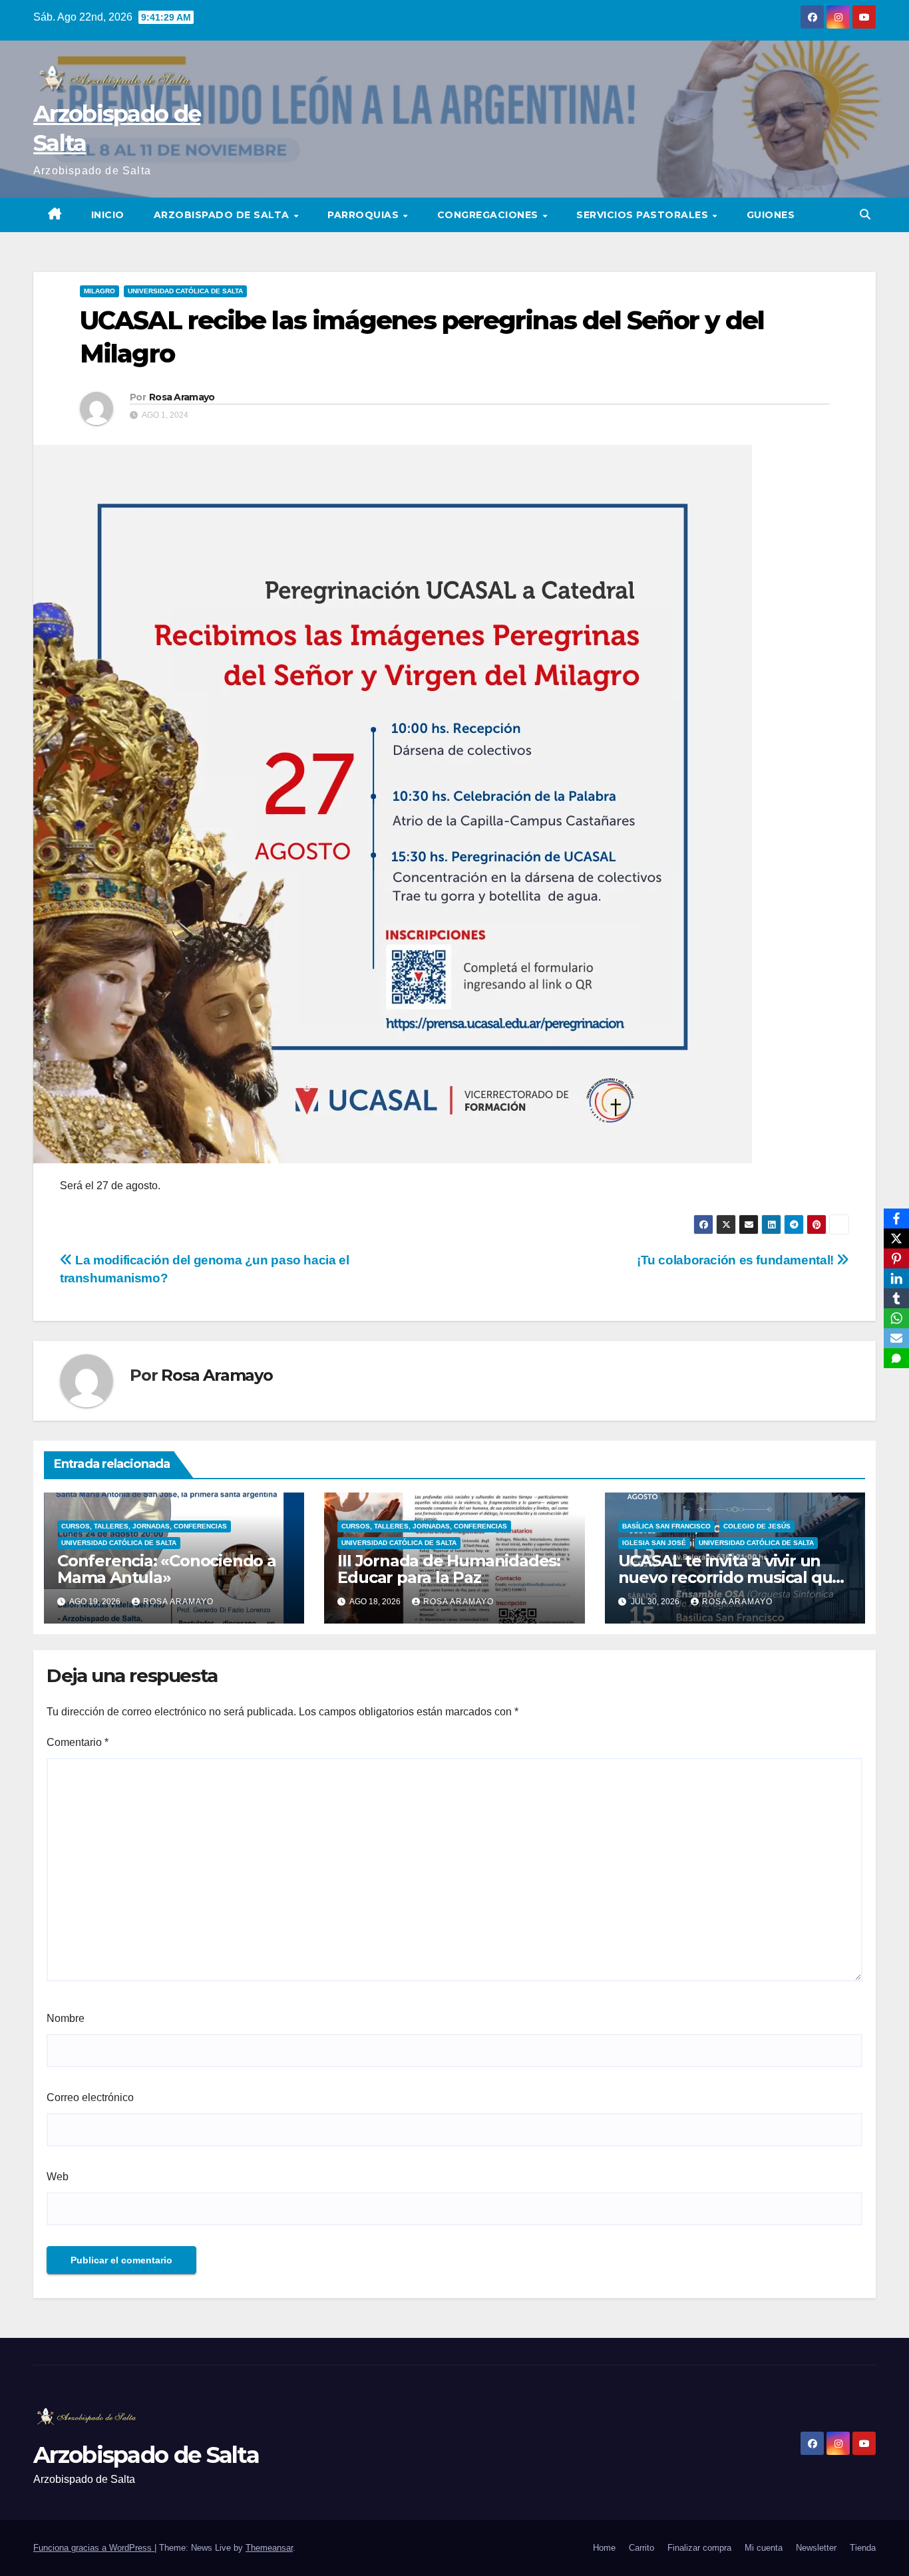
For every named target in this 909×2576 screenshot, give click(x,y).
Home (604, 2548)
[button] (865, 215)
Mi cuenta (764, 2548)
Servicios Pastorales (644, 215)
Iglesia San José (654, 1543)
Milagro (99, 291)
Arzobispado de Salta (223, 215)
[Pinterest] (896, 1258)
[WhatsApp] (896, 1318)
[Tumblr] (896, 1298)
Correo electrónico (90, 2097)
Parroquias (365, 215)
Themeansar (269, 2548)
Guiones (771, 215)
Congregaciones (489, 215)
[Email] (896, 1338)
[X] (896, 1238)
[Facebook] (896, 1218)
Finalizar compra (699, 2548)
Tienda (863, 2548)
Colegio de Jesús (757, 1526)
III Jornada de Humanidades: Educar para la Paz (449, 1569)
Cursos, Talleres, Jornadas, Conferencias (144, 1526)
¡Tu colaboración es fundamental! (737, 1260)
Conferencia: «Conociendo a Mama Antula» (167, 1569)
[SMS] (896, 1358)
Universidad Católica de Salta (185, 291)
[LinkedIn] (896, 1278)
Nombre (66, 2018)
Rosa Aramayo (182, 397)
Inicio (108, 215)
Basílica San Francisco (666, 1526)
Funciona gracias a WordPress (94, 2548)
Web (58, 2177)
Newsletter (816, 2548)
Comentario (78, 1742)
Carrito (641, 2548)
